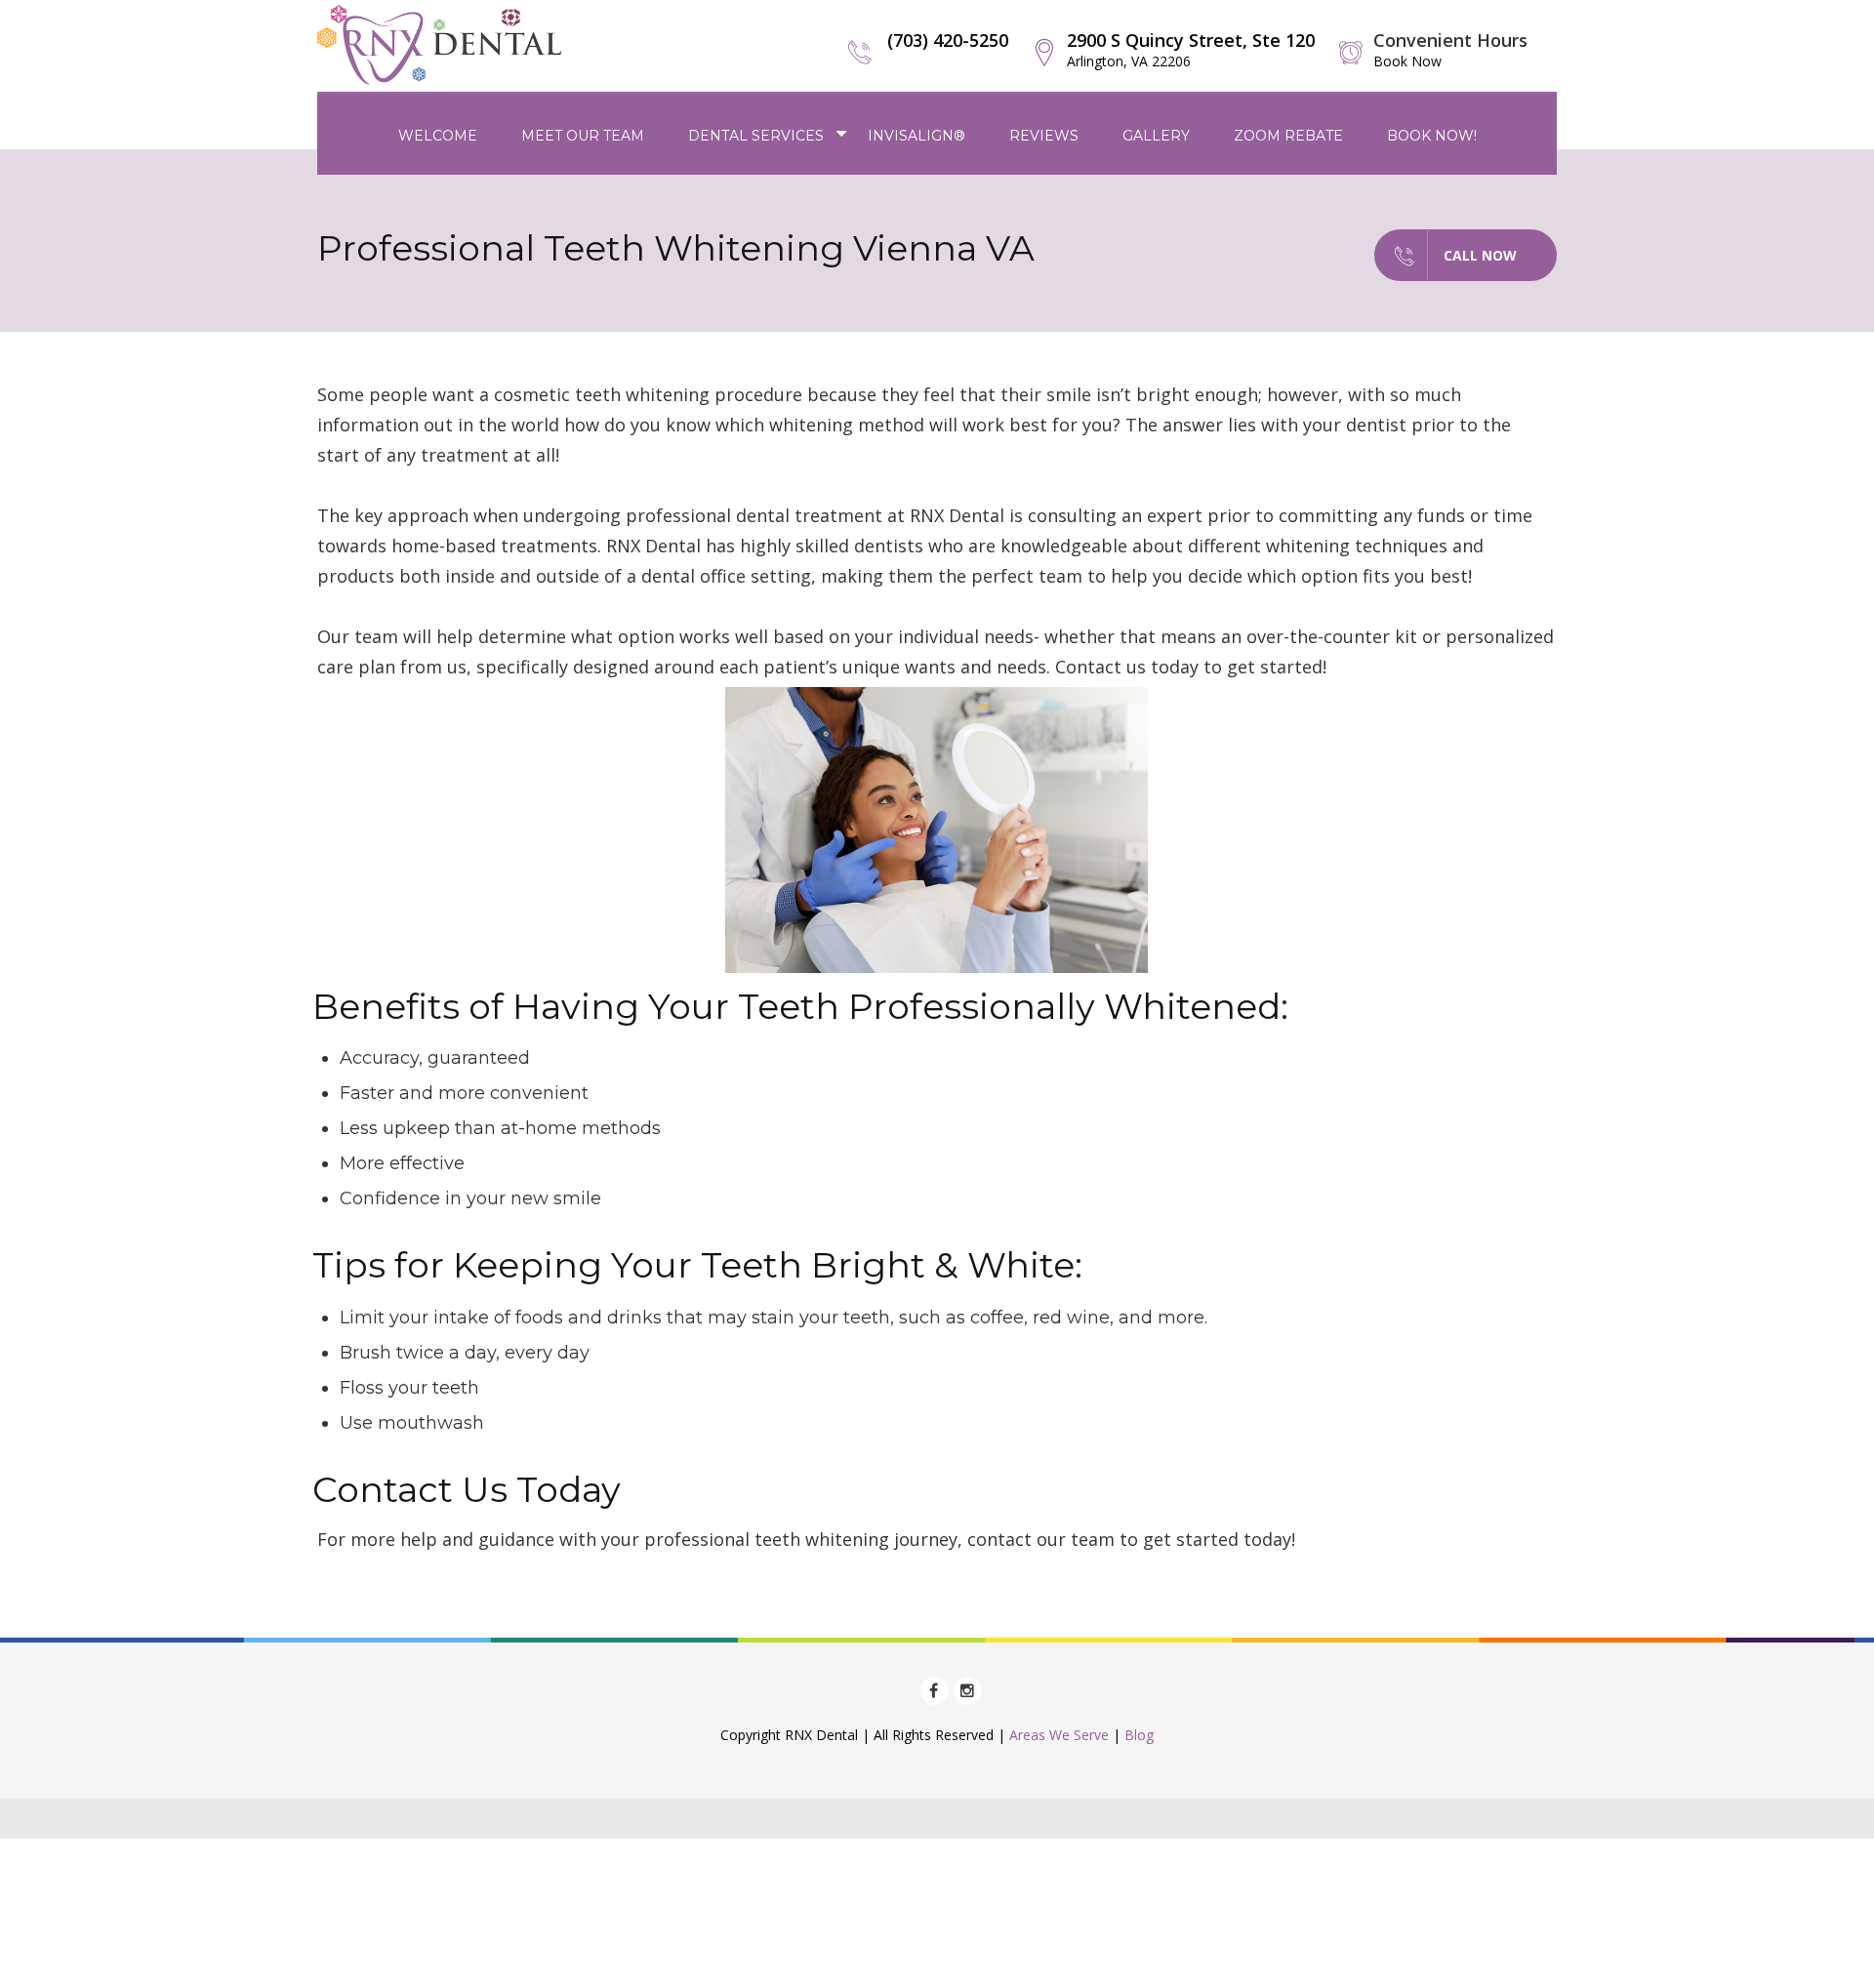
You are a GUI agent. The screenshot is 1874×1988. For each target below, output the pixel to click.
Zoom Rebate (1288, 136)
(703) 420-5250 (948, 40)
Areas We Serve (1059, 1735)
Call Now (1480, 255)
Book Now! (1432, 136)
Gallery (1156, 136)
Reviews (1044, 136)
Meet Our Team (583, 136)
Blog (1139, 1735)
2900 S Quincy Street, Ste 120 (1191, 49)
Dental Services (756, 136)
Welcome (438, 136)
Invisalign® (917, 136)
